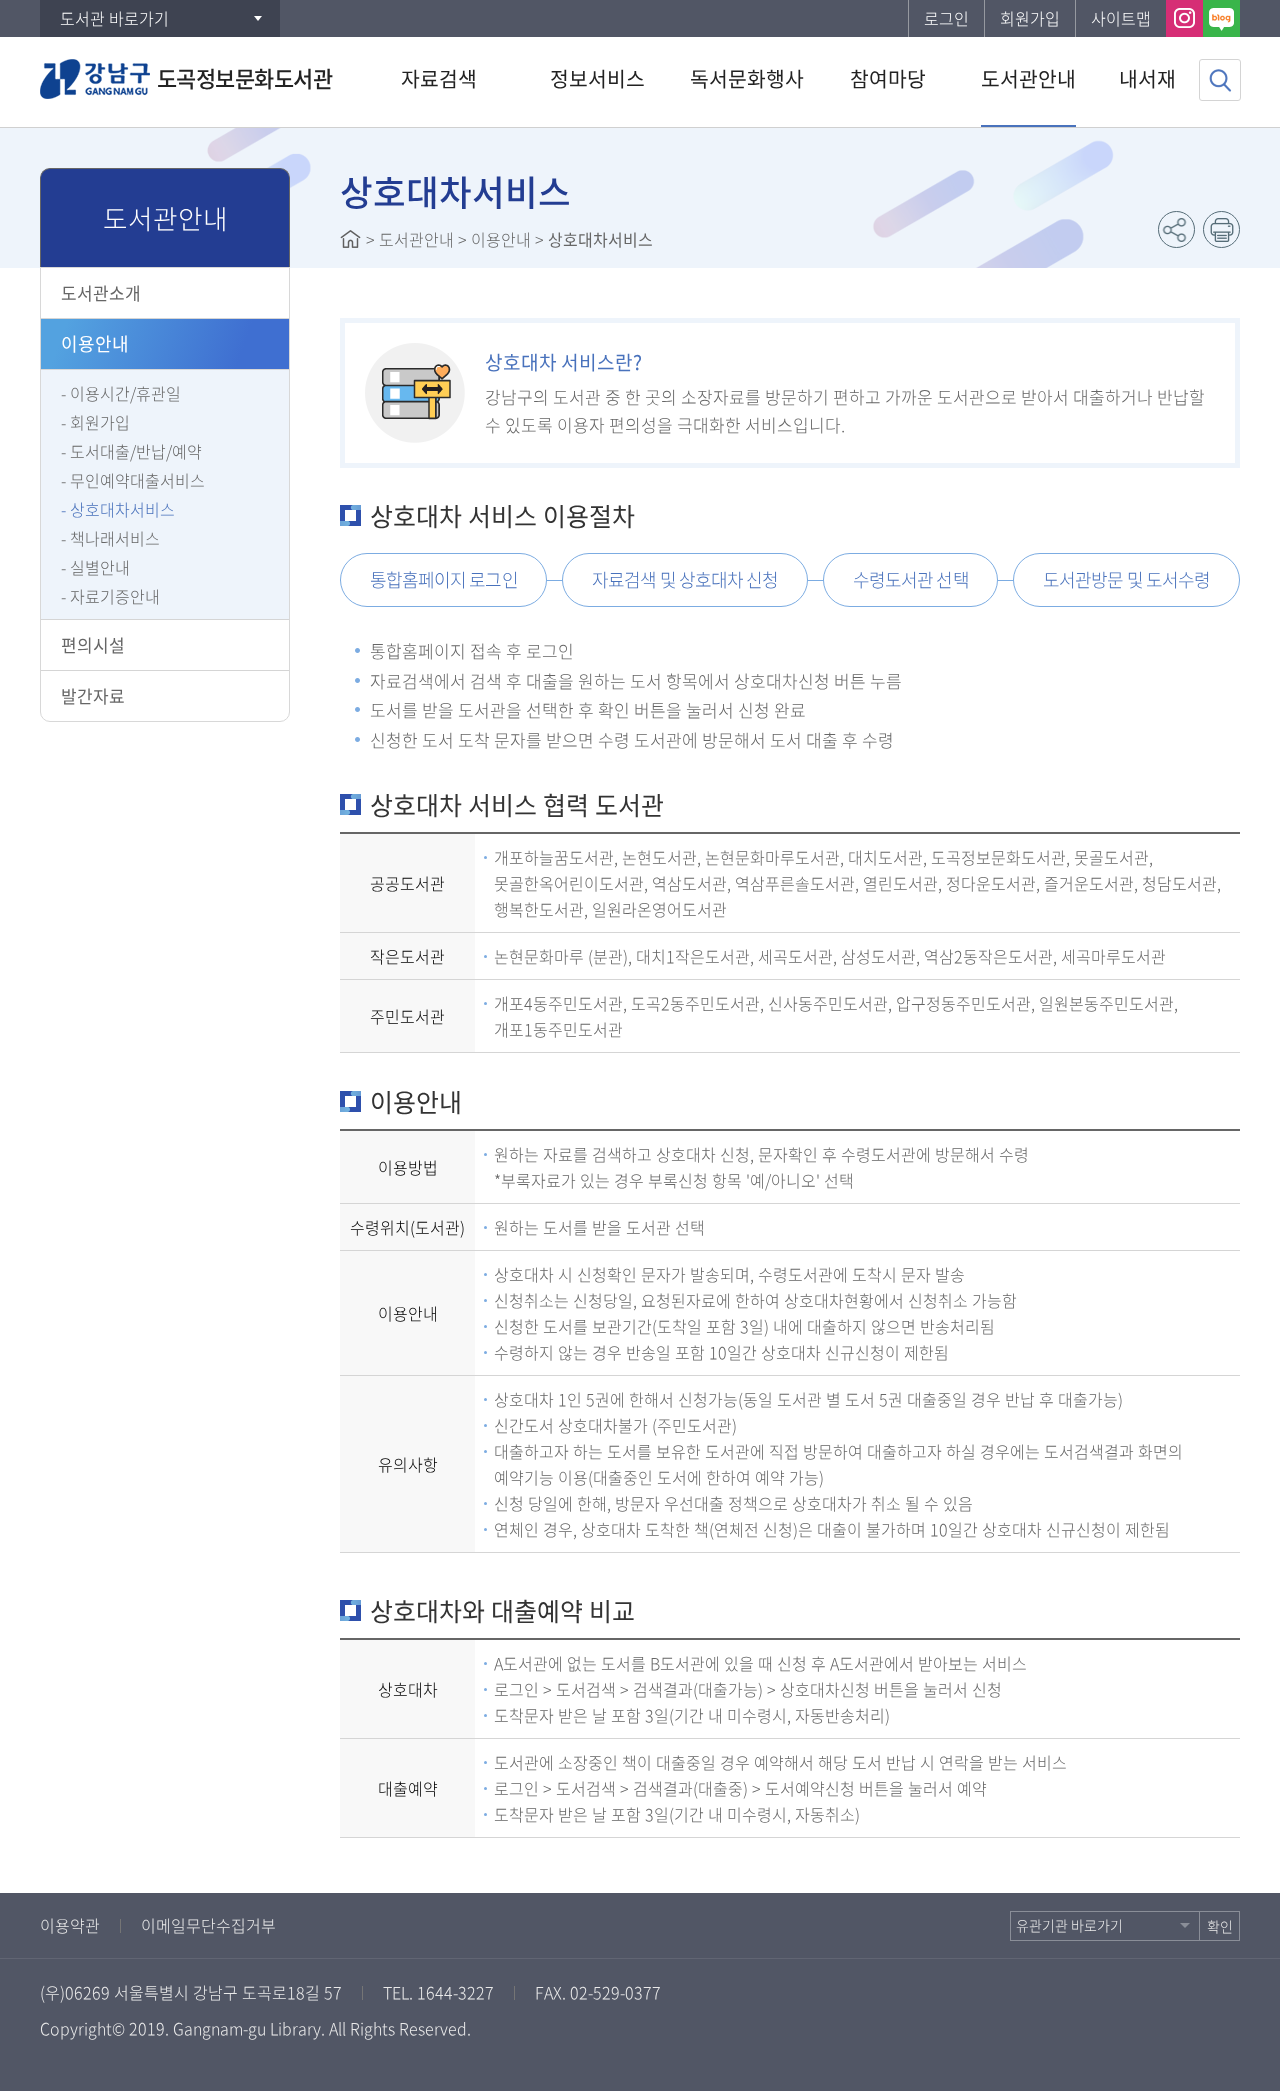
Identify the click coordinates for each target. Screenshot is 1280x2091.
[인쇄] (1221, 229)
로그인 (946, 18)
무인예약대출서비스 (137, 480)
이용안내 (95, 343)
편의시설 (93, 644)
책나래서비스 (115, 538)
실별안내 (100, 567)
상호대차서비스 (122, 509)
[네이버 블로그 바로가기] (1221, 18)
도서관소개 (101, 292)
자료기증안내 (115, 596)
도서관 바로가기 (114, 18)
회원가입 (1030, 18)
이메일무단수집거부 (208, 1925)
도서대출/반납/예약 (136, 451)
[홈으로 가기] (350, 239)
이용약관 (70, 1925)
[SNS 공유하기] (1176, 229)
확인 (1220, 1926)
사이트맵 (1121, 18)
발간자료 (93, 695)
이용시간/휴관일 (125, 393)
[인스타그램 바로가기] (1184, 18)
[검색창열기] (1220, 80)
